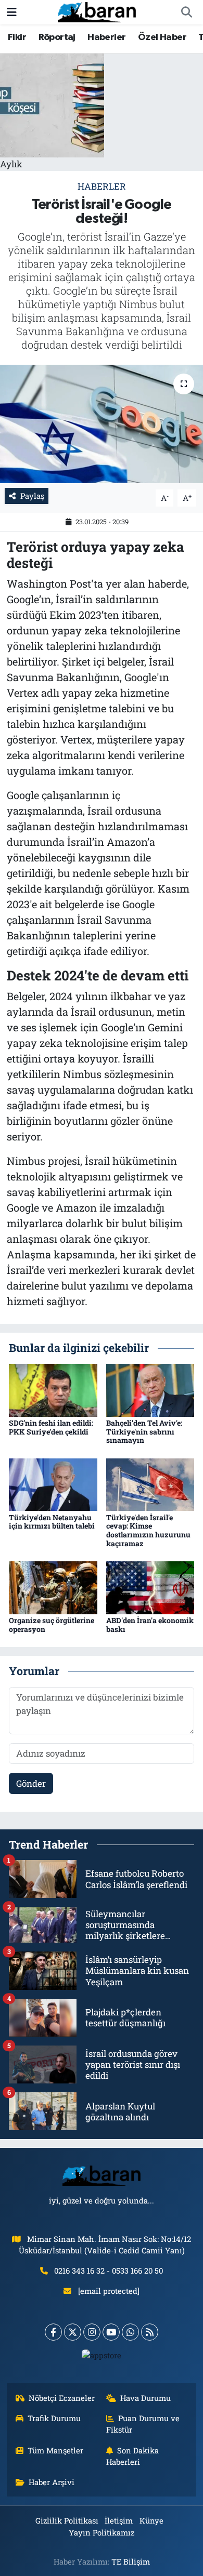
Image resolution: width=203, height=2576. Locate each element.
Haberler (106, 37)
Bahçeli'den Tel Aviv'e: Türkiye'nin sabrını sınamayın (144, 1432)
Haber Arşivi (52, 2482)
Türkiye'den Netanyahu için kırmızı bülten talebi (52, 1522)
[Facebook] (53, 2332)
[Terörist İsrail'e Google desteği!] (102, 424)
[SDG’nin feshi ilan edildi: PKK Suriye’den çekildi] (53, 1389)
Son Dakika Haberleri (133, 2456)
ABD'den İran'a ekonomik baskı (150, 1625)
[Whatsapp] (130, 2332)
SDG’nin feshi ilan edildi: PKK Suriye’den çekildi (51, 1427)
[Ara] (186, 12)
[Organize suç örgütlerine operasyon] (53, 1587)
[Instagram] (92, 2332)
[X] (73, 2332)
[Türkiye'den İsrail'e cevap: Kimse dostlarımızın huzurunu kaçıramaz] (150, 1484)
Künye (151, 2520)
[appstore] (102, 2358)
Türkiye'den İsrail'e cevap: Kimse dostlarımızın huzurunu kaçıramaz (148, 1530)
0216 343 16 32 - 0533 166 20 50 (109, 2270)
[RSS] (150, 2332)
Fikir (17, 37)
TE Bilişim (131, 2561)
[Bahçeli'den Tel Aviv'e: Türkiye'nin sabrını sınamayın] (150, 1389)
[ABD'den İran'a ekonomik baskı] (150, 1587)
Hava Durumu (145, 2398)
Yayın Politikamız (102, 2532)
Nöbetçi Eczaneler (62, 2398)
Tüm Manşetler (55, 2450)
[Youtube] (111, 2332)
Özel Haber (162, 37)
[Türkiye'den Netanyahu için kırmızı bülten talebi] (53, 1484)
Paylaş (32, 496)
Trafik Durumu (54, 2418)
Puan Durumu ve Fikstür (143, 2424)
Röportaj (57, 37)
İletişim (119, 2520)
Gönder (31, 1783)
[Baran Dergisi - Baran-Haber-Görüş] (97, 11)
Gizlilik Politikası (67, 2520)
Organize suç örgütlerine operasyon (52, 1625)
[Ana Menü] (12, 12)
